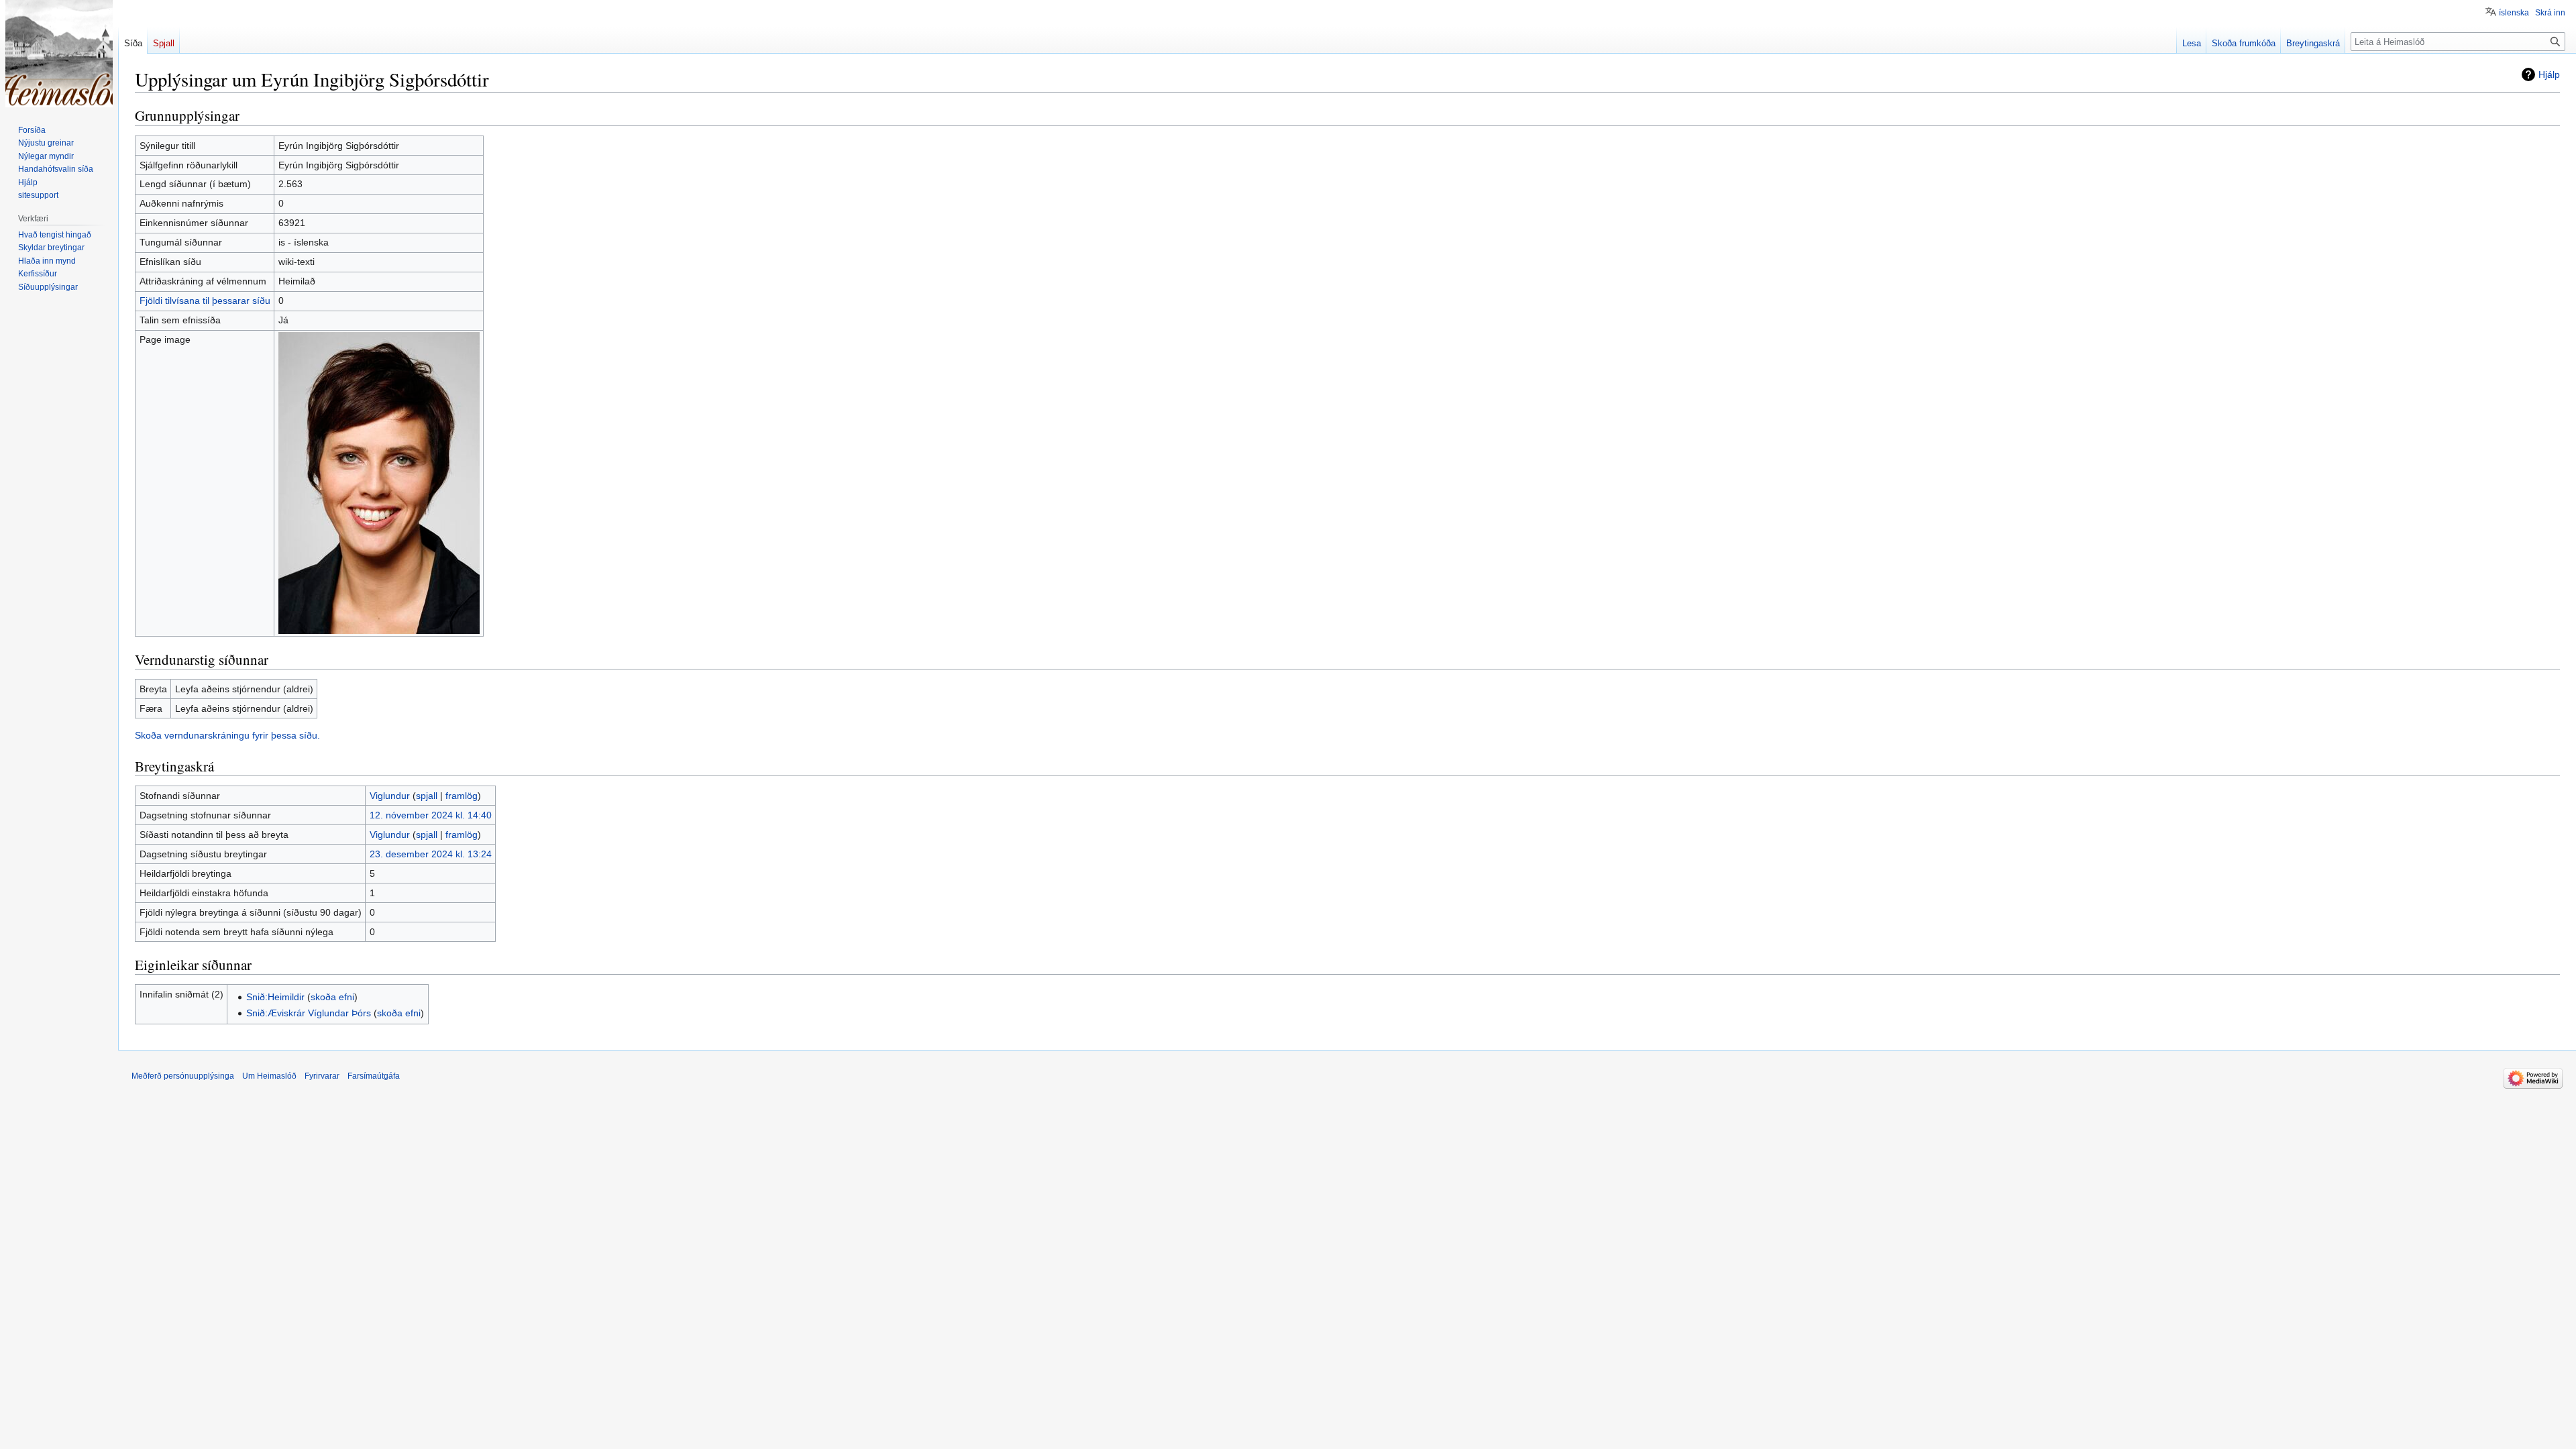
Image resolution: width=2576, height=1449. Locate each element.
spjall (427, 796)
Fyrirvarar (322, 1076)
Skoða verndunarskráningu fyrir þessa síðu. (227, 735)
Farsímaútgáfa (374, 1076)
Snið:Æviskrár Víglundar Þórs (309, 1013)
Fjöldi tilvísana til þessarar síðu (205, 301)
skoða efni (332, 997)
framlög (462, 796)
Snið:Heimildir (275, 997)
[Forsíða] (59, 54)
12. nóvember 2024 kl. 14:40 (431, 815)
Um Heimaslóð (269, 1076)
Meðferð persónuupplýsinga (183, 1076)
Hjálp (2549, 74)
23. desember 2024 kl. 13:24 (431, 854)
